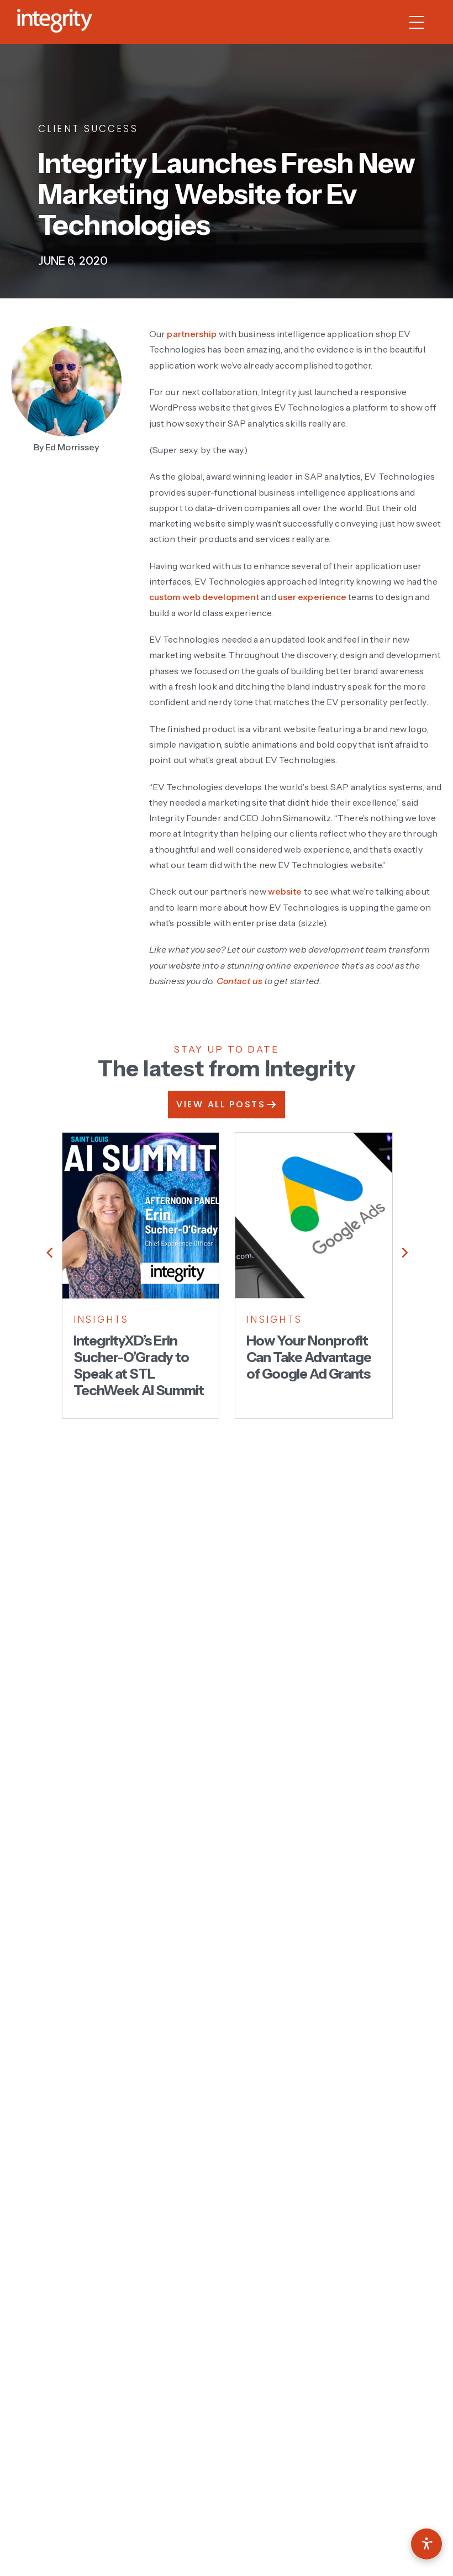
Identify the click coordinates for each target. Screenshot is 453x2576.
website (285, 891)
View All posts (221, 1104)
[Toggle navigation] (422, 22)
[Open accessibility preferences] (426, 2544)
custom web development (204, 597)
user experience (312, 597)
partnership (192, 334)
